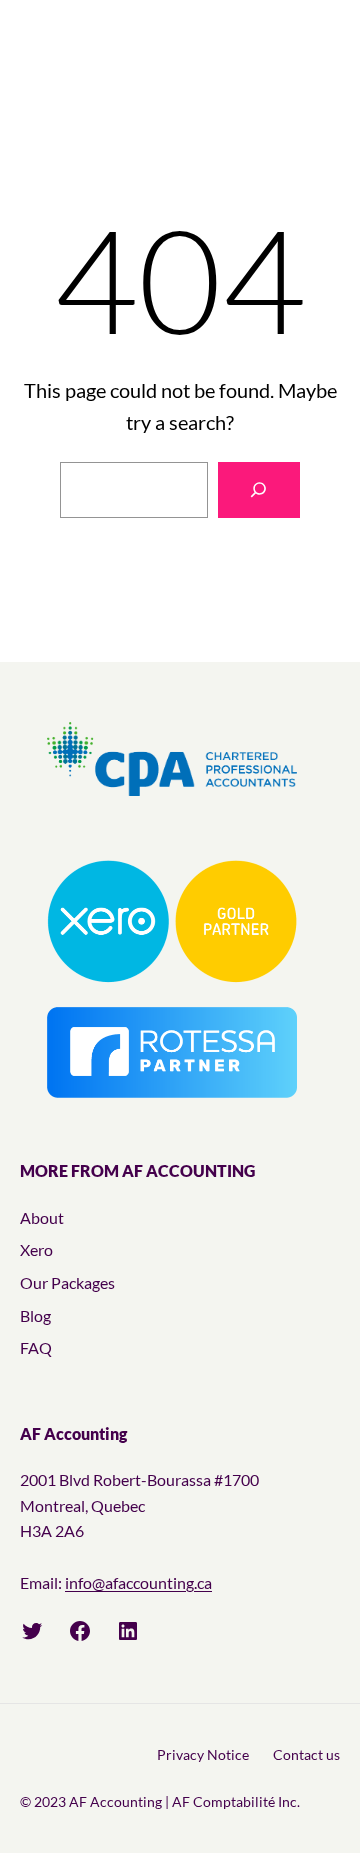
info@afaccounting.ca (138, 1582)
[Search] (259, 490)
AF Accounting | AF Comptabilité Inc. (184, 1801)
